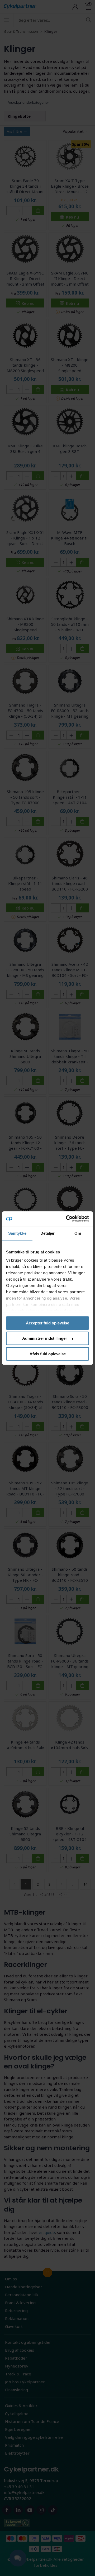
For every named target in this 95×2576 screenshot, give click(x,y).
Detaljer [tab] (48, 1233)
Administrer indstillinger (45, 1338)
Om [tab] (78, 1233)
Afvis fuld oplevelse (48, 1354)
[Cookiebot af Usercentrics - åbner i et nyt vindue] (67, 1219)
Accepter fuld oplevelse (47, 1323)
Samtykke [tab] (17, 1233)
